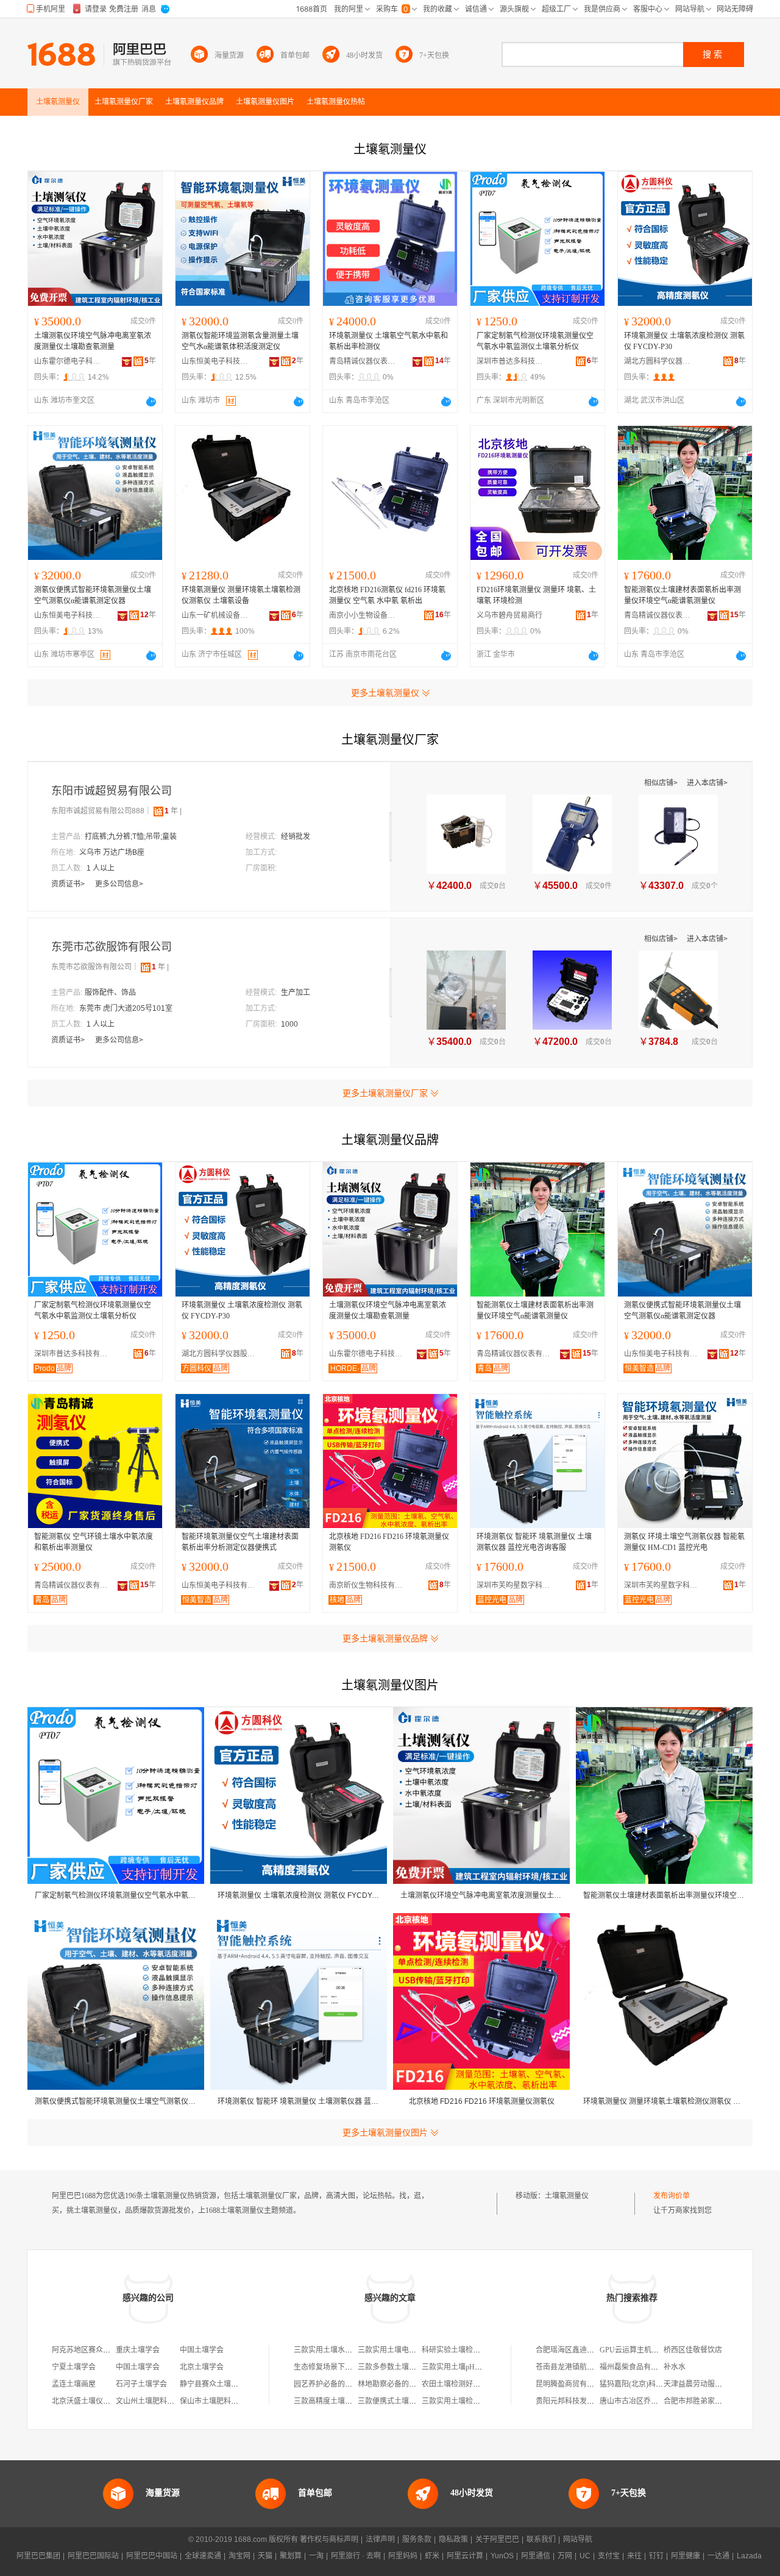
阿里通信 (536, 2556)
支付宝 (609, 2556)
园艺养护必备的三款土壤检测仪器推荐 (356, 2384)
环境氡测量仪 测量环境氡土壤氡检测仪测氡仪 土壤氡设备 (241, 595)
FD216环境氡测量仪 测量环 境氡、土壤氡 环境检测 (536, 595)
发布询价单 (672, 2196)
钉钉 (656, 2556)
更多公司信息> (119, 884)
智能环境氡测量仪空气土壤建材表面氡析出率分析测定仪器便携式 (240, 1542)
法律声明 (380, 2539)
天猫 (265, 2556)
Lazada (749, 2556)
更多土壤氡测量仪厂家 (385, 1093)
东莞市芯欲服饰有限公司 (112, 947)
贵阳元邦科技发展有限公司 (580, 2401)
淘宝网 (239, 2556)
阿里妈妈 (403, 2556)
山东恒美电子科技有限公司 (215, 361)
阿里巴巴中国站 (152, 2556)
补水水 (675, 2367)
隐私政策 (453, 2539)
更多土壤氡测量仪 (385, 693)
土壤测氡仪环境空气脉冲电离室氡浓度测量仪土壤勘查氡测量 (93, 341)
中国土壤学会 (202, 2350)
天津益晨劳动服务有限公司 (707, 2384)
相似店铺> (662, 783)
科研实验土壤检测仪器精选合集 (473, 2350)
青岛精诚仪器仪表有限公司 (363, 361)
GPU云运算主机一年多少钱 (644, 2350)
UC (585, 2556)
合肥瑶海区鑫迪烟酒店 (572, 2350)
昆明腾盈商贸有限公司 (572, 2384)
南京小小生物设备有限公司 (363, 615)
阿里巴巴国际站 (93, 2556)
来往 (634, 2556)
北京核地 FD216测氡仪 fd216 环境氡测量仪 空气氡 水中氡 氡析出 (387, 595)
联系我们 (541, 2539)
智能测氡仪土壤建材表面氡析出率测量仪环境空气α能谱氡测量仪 (682, 595)
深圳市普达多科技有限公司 (510, 361)
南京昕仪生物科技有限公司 (369, 1585)
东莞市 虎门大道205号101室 (126, 1008)
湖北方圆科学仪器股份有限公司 (658, 361)
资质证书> (69, 884)
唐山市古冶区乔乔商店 (636, 2401)
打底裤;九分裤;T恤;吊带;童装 (131, 837)
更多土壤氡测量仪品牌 (385, 1638)
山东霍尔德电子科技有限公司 (68, 361)
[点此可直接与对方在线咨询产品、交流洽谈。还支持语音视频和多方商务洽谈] (151, 402)
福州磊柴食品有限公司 (636, 2367)
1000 (289, 1024)
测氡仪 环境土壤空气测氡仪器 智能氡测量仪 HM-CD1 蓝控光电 (684, 1542)
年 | (173, 811)
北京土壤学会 (202, 2367)
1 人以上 (101, 868)
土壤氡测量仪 (567, 2196)
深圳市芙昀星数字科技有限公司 (516, 1585)
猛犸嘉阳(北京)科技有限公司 (646, 2384)
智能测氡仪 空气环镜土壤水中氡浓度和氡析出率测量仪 (94, 1542)
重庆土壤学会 (138, 2350)
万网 (565, 2556)
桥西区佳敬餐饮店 (693, 2350)
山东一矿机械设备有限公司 (215, 615)
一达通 (718, 2556)
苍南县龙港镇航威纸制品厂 (580, 2367)
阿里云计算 (465, 2556)
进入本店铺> (707, 783)
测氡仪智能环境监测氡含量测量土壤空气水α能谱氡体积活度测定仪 (240, 341)
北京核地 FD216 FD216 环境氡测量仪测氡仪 (389, 1542)
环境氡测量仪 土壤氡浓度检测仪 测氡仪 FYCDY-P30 (684, 341)
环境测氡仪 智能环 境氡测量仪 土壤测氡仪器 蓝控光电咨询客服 (534, 1542)
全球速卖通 (203, 2556)
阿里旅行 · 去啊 (356, 2556)
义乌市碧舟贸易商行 (509, 615)
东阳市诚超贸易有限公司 (112, 791)
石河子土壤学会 (141, 2384)
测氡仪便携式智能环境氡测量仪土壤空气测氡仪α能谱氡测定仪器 (93, 595)
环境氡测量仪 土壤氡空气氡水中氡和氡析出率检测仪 (388, 341)
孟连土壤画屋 (74, 2384)
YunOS (502, 2556)
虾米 (432, 2556)
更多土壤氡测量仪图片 (385, 2132)
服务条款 (417, 2539)
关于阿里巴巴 (497, 2539)
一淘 (316, 2556)
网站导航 (578, 2539)
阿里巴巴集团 (38, 2556)
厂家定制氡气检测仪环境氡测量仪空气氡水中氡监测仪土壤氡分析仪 (535, 341)
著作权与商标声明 (329, 2539)
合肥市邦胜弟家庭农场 (700, 2401)
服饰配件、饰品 (110, 993)
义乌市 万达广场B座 (112, 852)
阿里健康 (686, 2556)
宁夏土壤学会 (74, 2367)
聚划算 (291, 2556)
